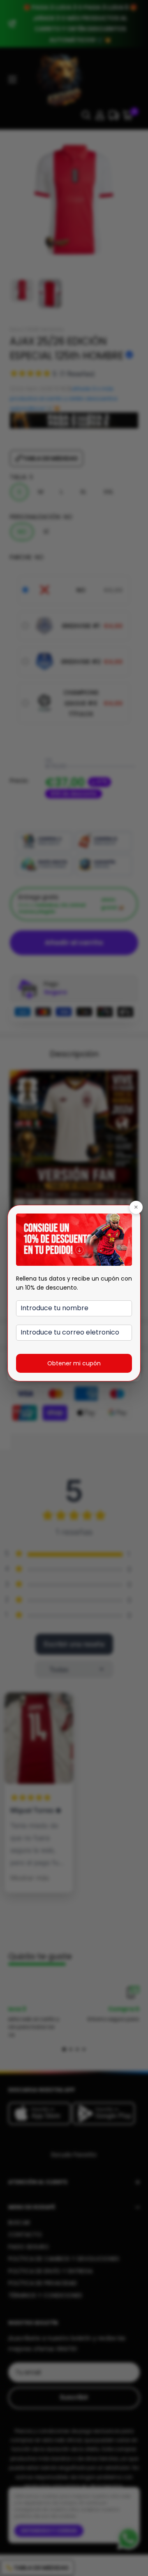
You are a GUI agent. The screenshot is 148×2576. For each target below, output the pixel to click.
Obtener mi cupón (74, 1363)
